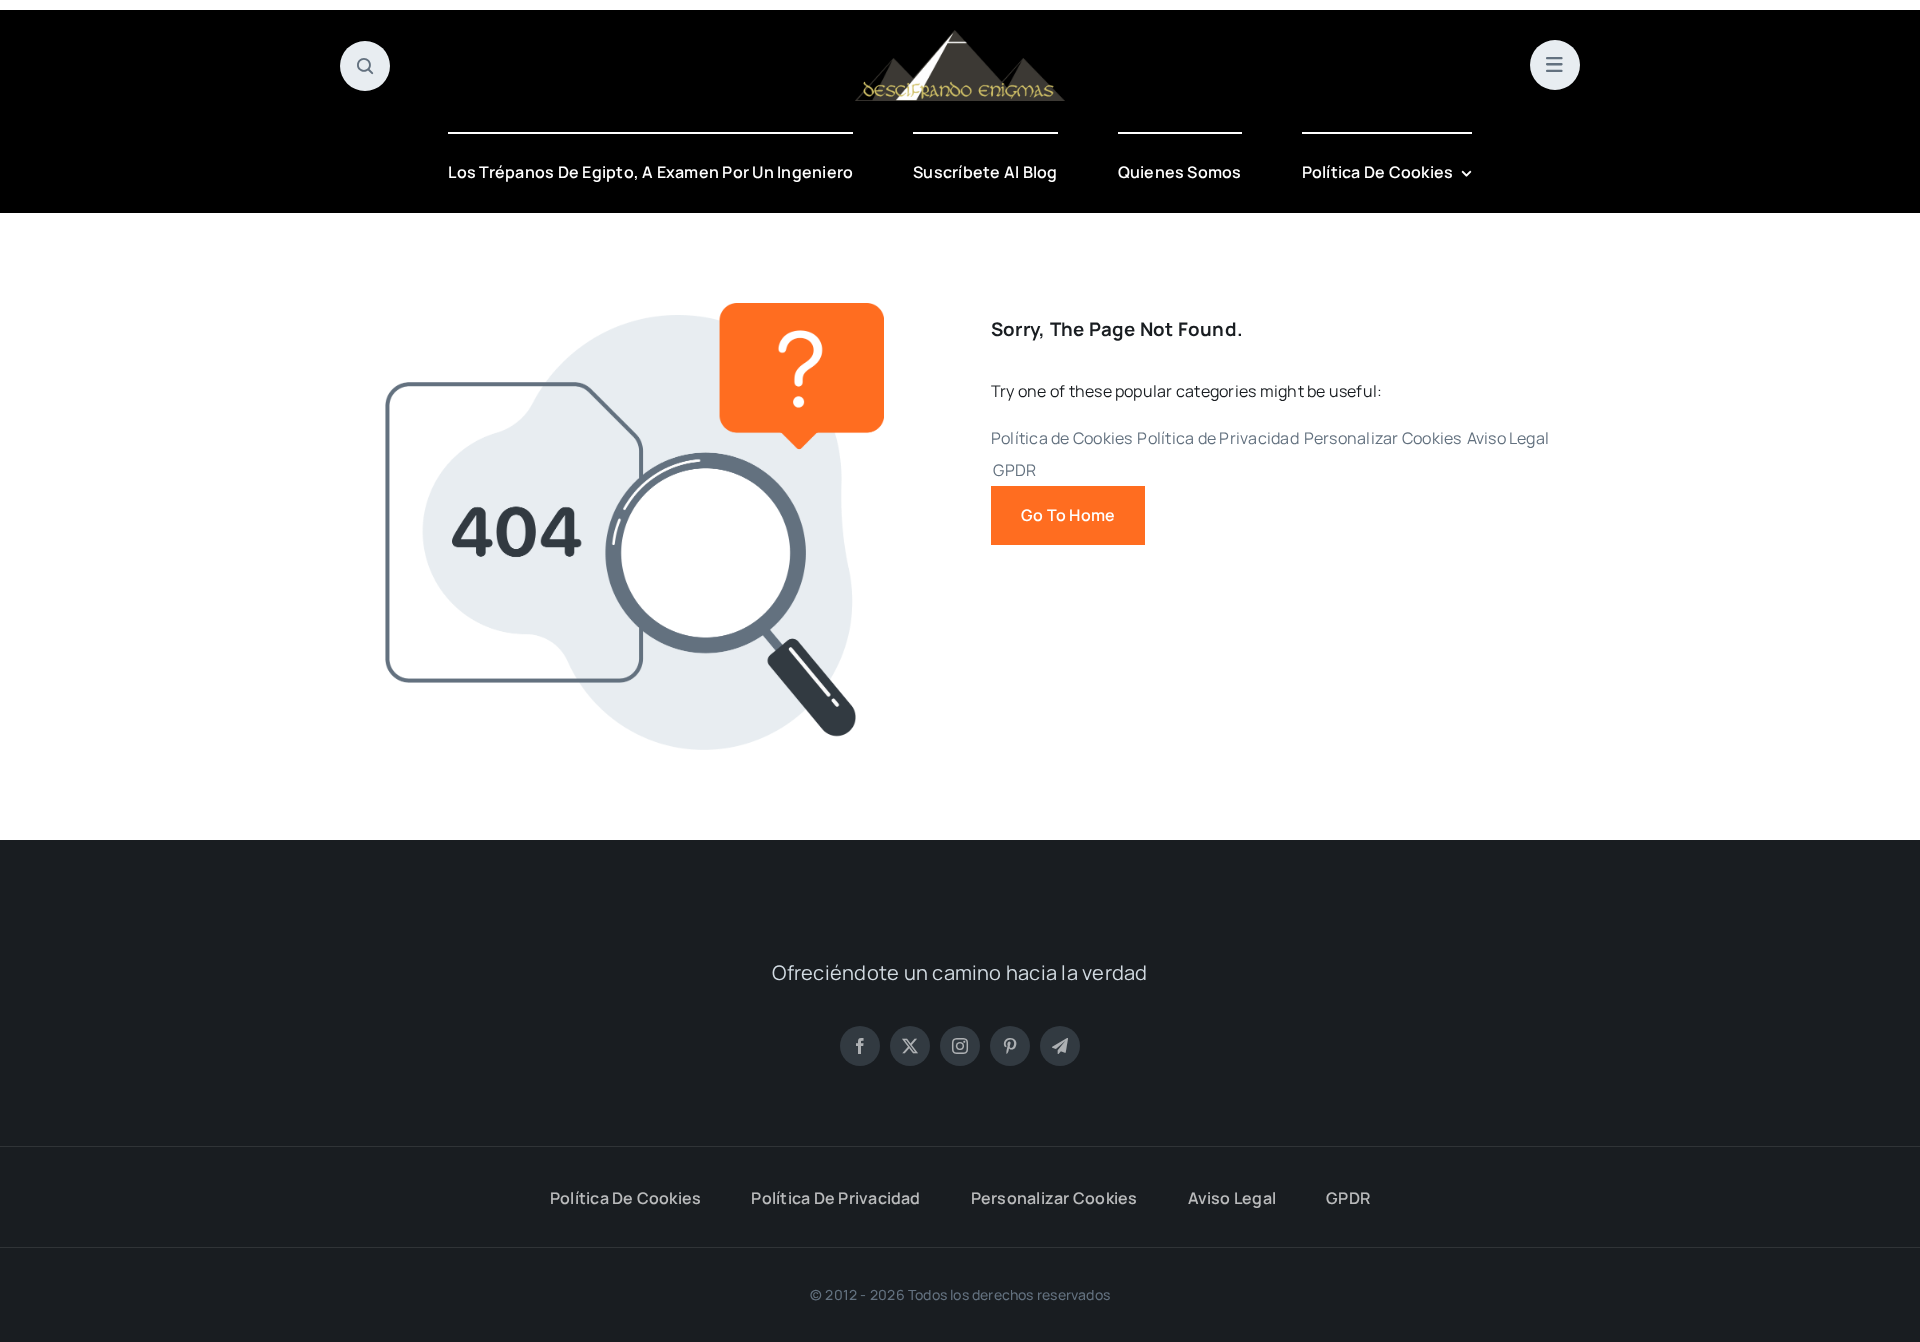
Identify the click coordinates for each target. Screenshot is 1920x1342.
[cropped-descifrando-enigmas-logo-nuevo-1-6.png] (960, 38)
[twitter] (910, 1046)
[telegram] (1060, 1046)
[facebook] (860, 1046)
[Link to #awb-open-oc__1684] (1555, 65)
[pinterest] (1010, 1046)
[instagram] (960, 1046)
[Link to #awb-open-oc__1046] (365, 66)
